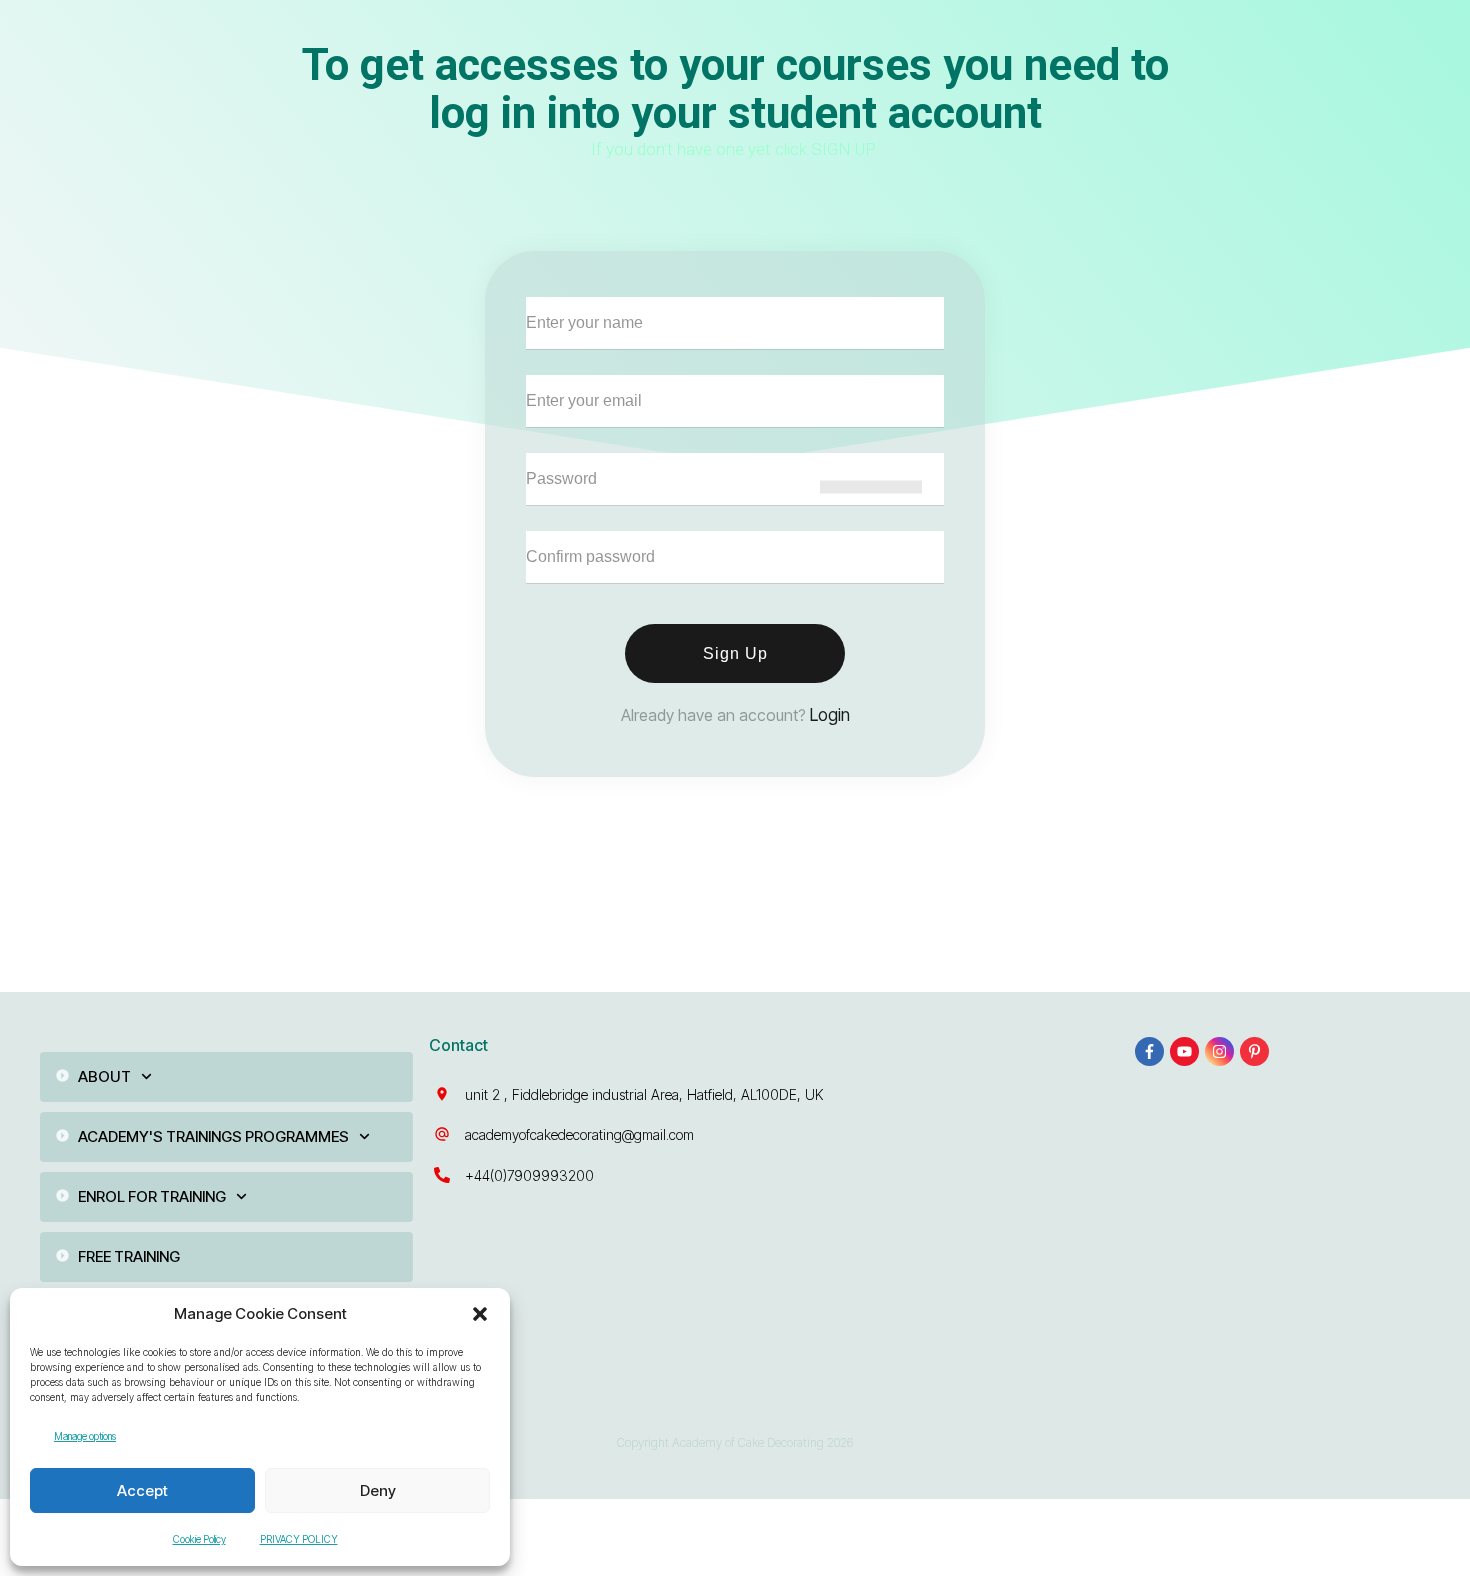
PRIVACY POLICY (299, 1539)
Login (830, 715)
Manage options (85, 1436)
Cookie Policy (199, 1539)
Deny (378, 1490)
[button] (480, 1314)
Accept (142, 1490)
